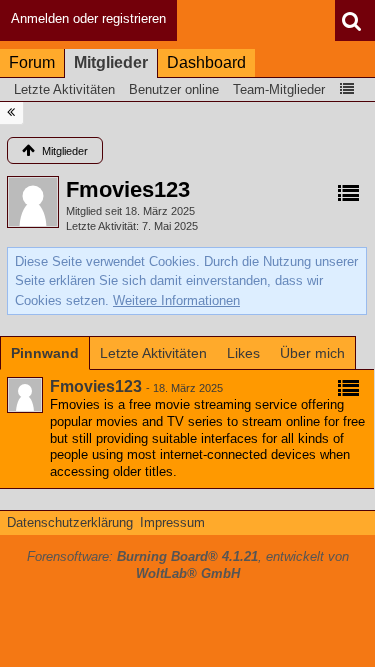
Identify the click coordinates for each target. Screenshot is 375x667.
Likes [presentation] (243, 353)
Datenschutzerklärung (70, 522)
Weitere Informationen (176, 300)
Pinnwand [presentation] (45, 353)
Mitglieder (111, 62)
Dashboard (206, 62)
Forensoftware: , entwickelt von (188, 565)
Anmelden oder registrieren (88, 18)
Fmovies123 (96, 386)
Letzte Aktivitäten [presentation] (153, 353)
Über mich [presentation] (312, 353)
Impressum (172, 522)
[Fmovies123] (25, 395)
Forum (32, 62)
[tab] (45, 353)
